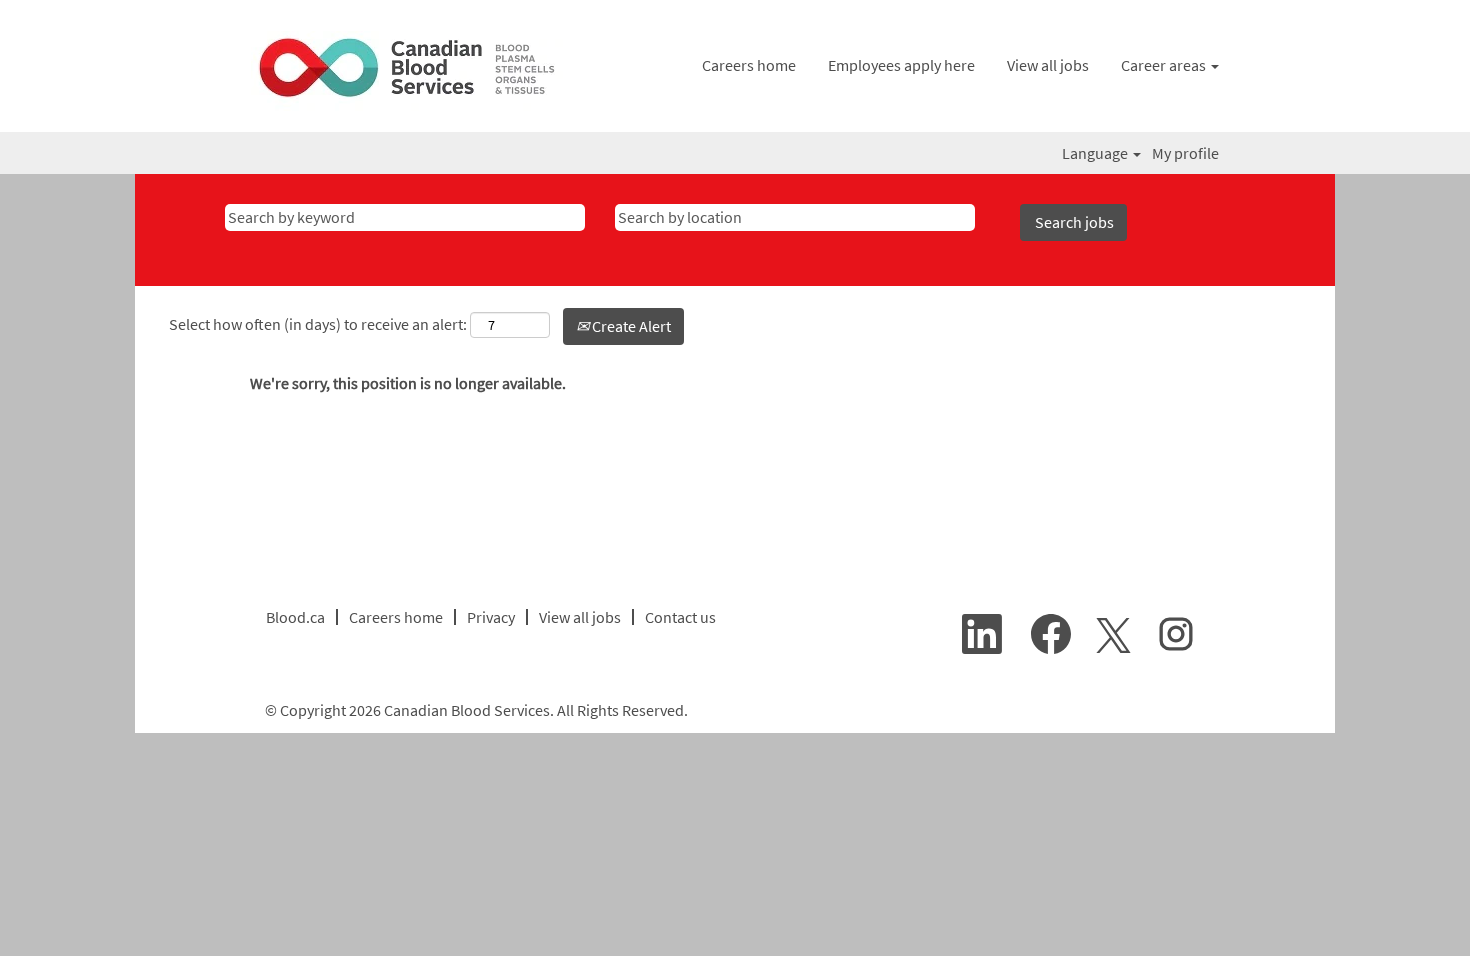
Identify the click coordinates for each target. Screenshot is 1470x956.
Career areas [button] (1165, 65)
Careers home (749, 65)
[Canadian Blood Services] (408, 71)
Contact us (680, 617)
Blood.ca (295, 617)
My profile (1185, 153)
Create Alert (630, 326)
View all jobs (1048, 65)
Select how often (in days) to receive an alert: (318, 324)
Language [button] (1096, 153)
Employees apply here (901, 65)
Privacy (491, 617)
